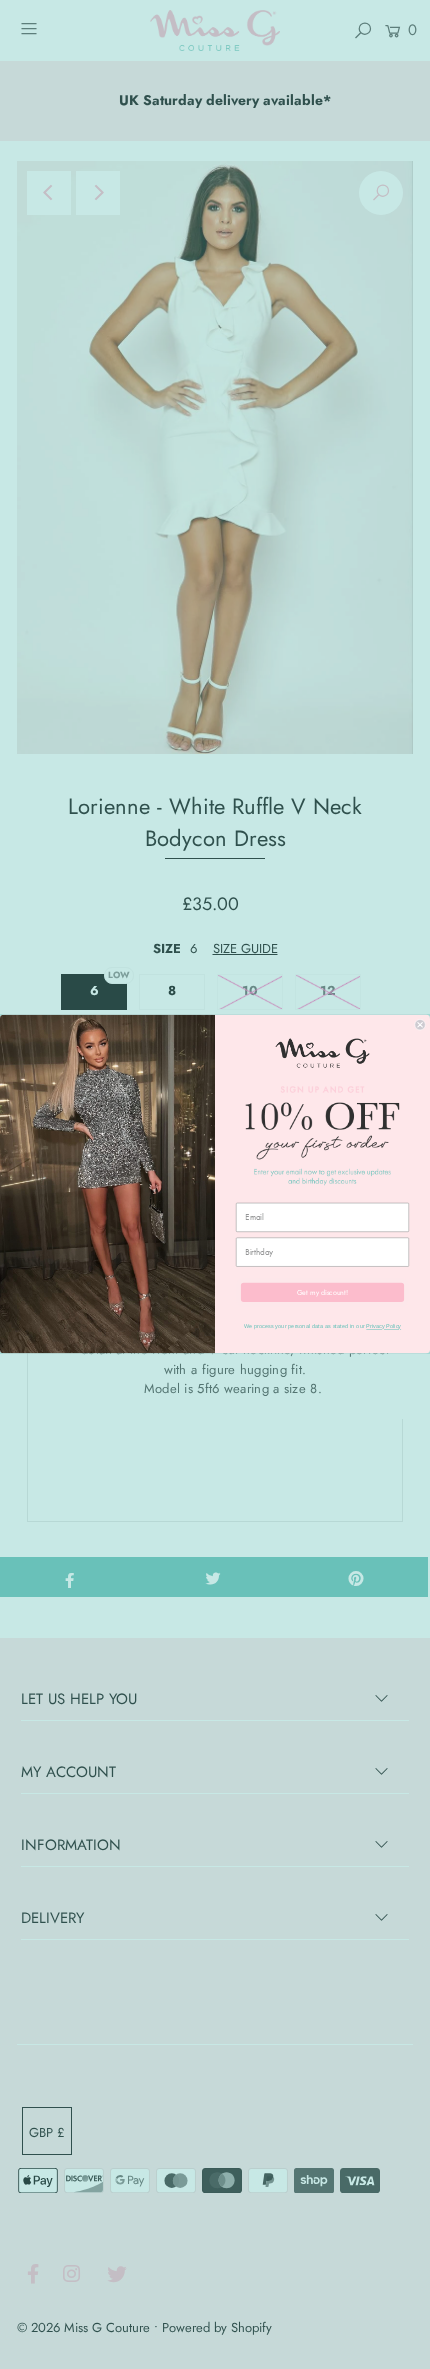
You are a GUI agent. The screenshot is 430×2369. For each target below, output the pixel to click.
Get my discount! (322, 1292)
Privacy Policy (383, 1327)
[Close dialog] (420, 1025)
